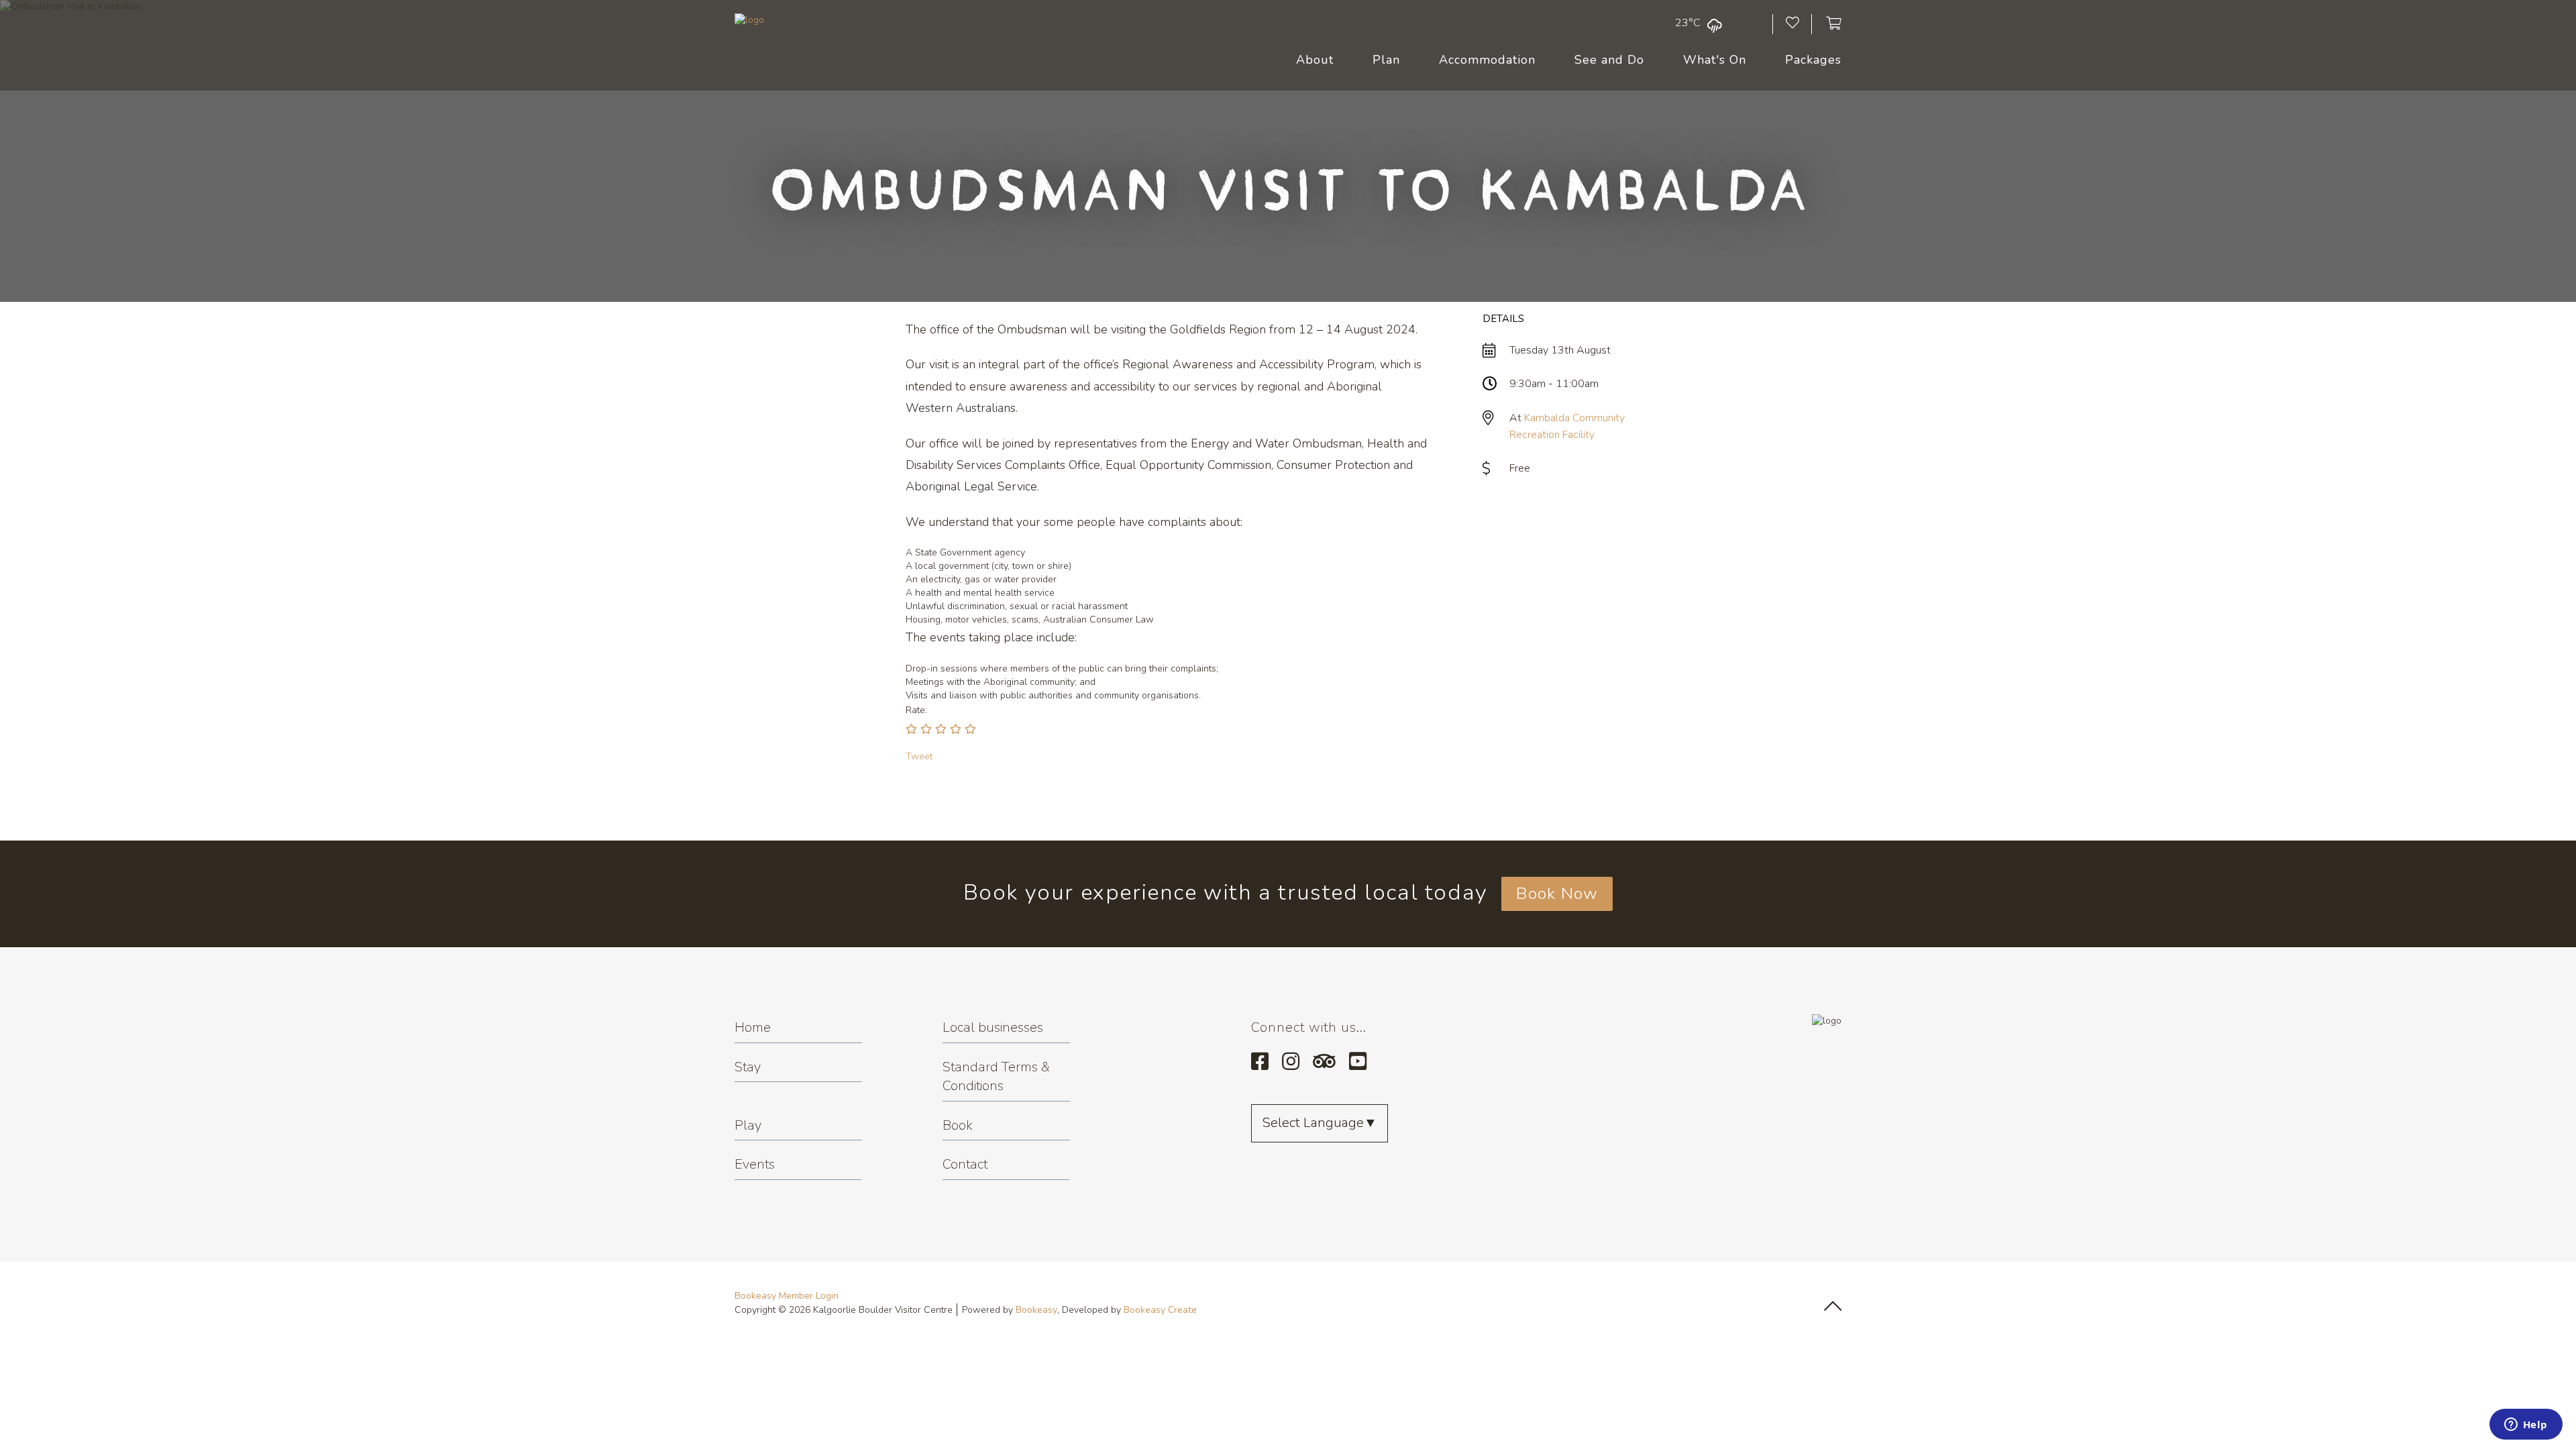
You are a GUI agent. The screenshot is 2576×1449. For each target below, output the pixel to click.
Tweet (919, 756)
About (1315, 60)
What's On (1715, 60)
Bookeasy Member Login (787, 1296)
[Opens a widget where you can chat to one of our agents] (2526, 1426)
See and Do (1609, 60)
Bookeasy (1036, 1310)
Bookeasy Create (1160, 1310)
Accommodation (1487, 60)
